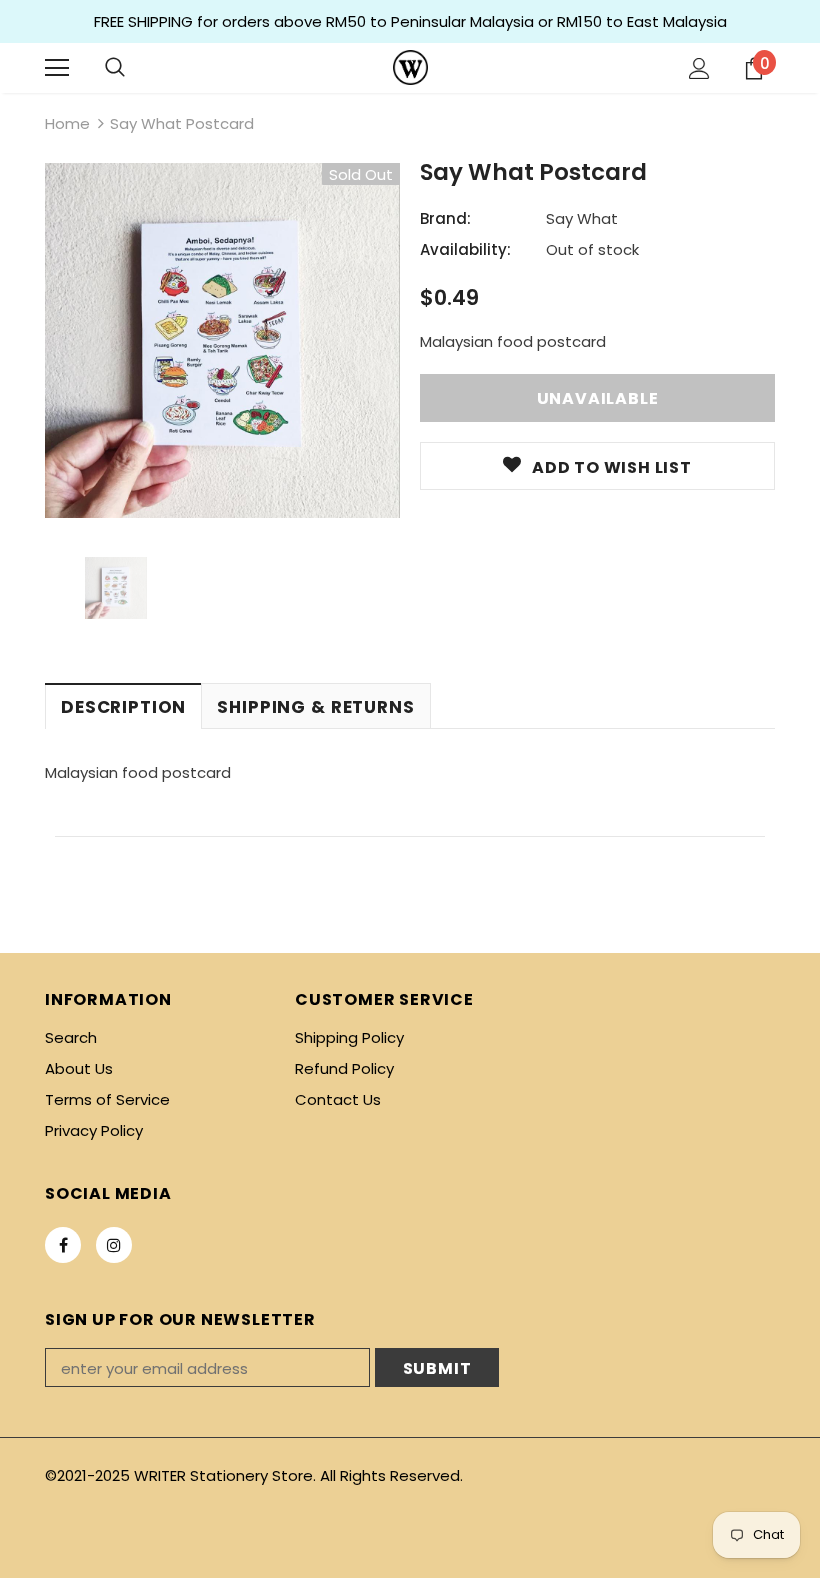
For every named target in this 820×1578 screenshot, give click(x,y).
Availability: (465, 249)
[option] (222, 340)
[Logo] (410, 67)
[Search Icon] (115, 68)
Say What (582, 218)
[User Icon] (699, 68)
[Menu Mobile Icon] (57, 68)
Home (67, 123)
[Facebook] (63, 1245)
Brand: (445, 218)
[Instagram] (114, 1245)
